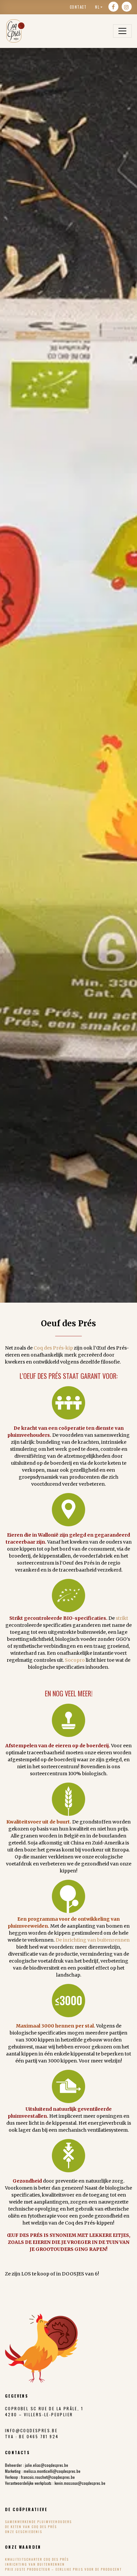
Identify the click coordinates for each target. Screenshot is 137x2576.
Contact (78, 7)
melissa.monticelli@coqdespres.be (52, 2471)
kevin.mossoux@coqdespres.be (80, 2483)
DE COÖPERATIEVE (26, 2509)
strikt (122, 1618)
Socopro (75, 1660)
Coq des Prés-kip (53, 1348)
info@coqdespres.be (31, 2430)
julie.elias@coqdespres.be (47, 2465)
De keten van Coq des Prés (31, 2527)
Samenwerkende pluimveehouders (38, 2522)
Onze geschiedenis (24, 2532)
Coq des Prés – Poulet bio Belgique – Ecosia (15, 31)
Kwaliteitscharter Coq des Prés (37, 2559)
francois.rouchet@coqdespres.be (48, 2477)
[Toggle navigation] (122, 31)
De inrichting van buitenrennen (93, 1940)
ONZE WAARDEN (23, 2547)
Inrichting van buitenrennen (35, 2564)
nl (97, 7)
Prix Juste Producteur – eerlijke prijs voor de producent (63, 2569)
